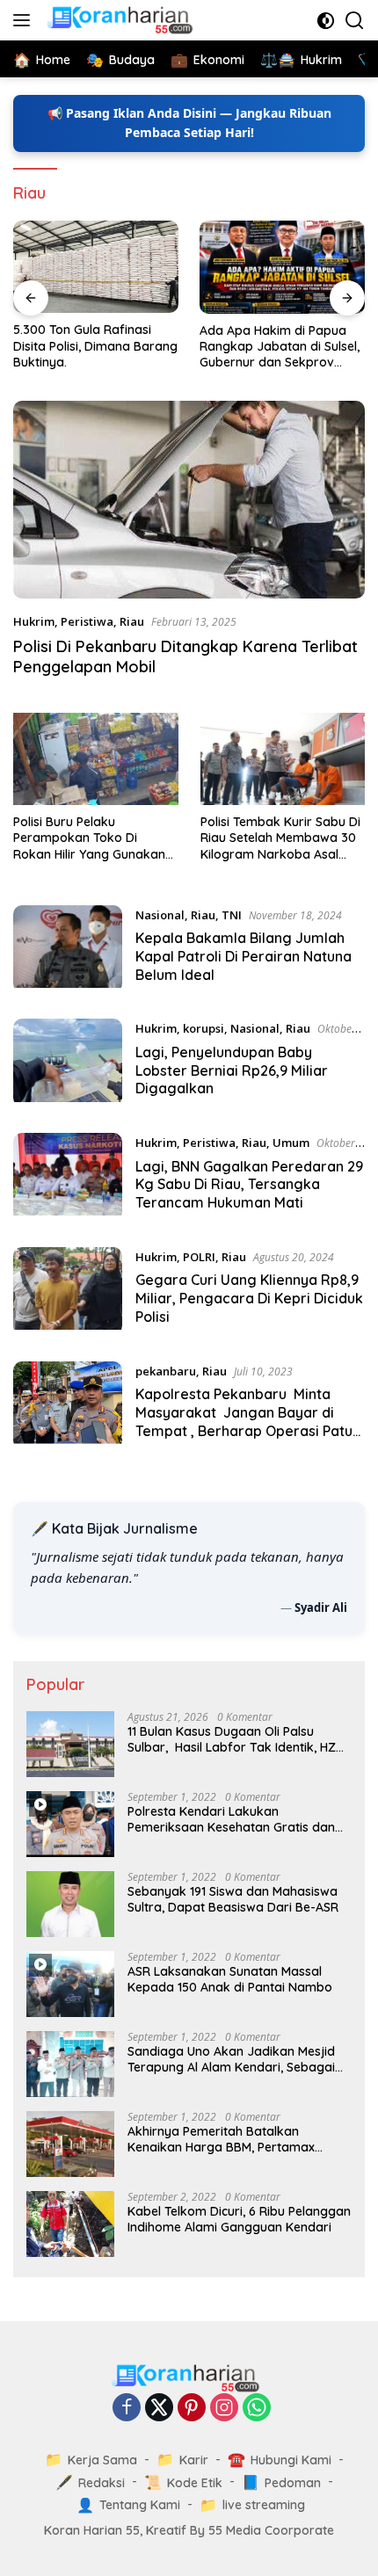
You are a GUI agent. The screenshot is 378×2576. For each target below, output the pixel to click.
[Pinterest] (192, 2409)
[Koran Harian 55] (121, 20)
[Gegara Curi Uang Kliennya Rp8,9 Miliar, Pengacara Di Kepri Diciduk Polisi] (68, 1291)
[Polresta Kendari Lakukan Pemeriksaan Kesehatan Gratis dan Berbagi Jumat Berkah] (70, 1824)
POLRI (199, 1257)
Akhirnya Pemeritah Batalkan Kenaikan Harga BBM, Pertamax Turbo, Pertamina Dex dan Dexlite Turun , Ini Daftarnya (225, 2139)
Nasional (160, 915)
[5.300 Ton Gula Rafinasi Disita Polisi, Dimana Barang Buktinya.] (96, 267)
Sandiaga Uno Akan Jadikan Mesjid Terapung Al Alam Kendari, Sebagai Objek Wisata (231, 2059)
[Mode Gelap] (326, 21)
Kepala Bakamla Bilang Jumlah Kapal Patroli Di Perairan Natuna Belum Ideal (244, 956)
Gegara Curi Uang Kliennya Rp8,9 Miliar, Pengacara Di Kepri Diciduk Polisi (249, 1298)
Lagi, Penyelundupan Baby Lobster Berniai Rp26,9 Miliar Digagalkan (232, 1070)
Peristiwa (87, 621)
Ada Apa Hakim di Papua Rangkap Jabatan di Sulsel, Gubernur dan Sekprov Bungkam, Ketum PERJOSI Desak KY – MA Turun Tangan (280, 347)
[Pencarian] (355, 21)
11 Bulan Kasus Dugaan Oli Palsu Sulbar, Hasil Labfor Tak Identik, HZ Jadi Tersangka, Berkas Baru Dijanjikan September (232, 1739)
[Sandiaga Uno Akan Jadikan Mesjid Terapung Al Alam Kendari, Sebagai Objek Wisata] (70, 2064)
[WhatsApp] (257, 2409)
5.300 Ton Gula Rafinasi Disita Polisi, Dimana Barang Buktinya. (95, 345)
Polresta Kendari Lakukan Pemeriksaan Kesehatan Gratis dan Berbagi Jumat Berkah (231, 1819)
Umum (291, 1143)
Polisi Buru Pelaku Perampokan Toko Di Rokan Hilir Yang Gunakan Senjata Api (89, 838)
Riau (132, 621)
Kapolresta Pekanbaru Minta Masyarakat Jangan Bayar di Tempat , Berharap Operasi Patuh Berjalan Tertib (248, 1421)
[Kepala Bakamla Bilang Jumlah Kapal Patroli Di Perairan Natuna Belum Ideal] (68, 949)
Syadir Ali (321, 1607)
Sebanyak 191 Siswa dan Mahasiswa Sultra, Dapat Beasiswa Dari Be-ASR (233, 1899)
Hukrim (34, 621)
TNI (232, 915)
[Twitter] (159, 2409)
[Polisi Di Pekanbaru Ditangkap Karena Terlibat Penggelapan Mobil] (189, 500)
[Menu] (25, 20)
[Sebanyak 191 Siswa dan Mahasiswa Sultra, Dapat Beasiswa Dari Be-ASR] (70, 1904)
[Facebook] (127, 2409)
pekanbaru (166, 1371)
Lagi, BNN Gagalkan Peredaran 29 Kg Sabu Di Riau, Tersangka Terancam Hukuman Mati (249, 1185)
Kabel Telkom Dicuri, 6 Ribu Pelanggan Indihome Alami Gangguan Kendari (239, 2219)
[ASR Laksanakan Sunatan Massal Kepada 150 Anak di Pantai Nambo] (70, 1984)
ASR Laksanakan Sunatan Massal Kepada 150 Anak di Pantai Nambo (230, 1979)
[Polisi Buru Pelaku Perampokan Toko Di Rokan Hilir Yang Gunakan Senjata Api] (96, 759)
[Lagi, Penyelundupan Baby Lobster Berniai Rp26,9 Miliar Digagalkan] (68, 1063)
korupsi (204, 1028)
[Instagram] (224, 2409)
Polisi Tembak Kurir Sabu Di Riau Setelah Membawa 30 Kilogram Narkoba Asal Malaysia (280, 838)
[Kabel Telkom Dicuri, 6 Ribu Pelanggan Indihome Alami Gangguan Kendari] (70, 2224)
